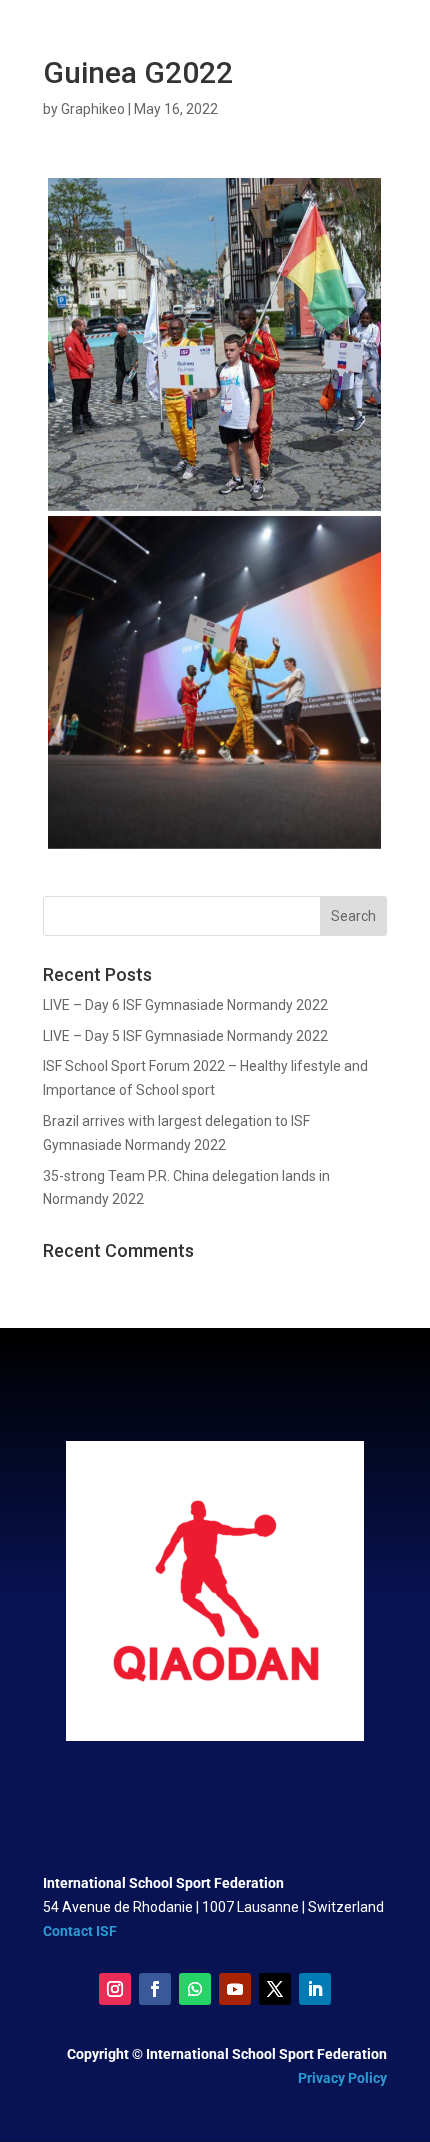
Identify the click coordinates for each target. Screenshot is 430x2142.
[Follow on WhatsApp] (195, 1989)
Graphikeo (93, 109)
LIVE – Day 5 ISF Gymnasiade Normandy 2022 (185, 1036)
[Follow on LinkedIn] (315, 1989)
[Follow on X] (275, 1989)
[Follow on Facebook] (155, 1989)
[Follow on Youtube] (235, 1989)
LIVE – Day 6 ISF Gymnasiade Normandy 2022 (185, 1005)
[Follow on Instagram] (115, 1989)
